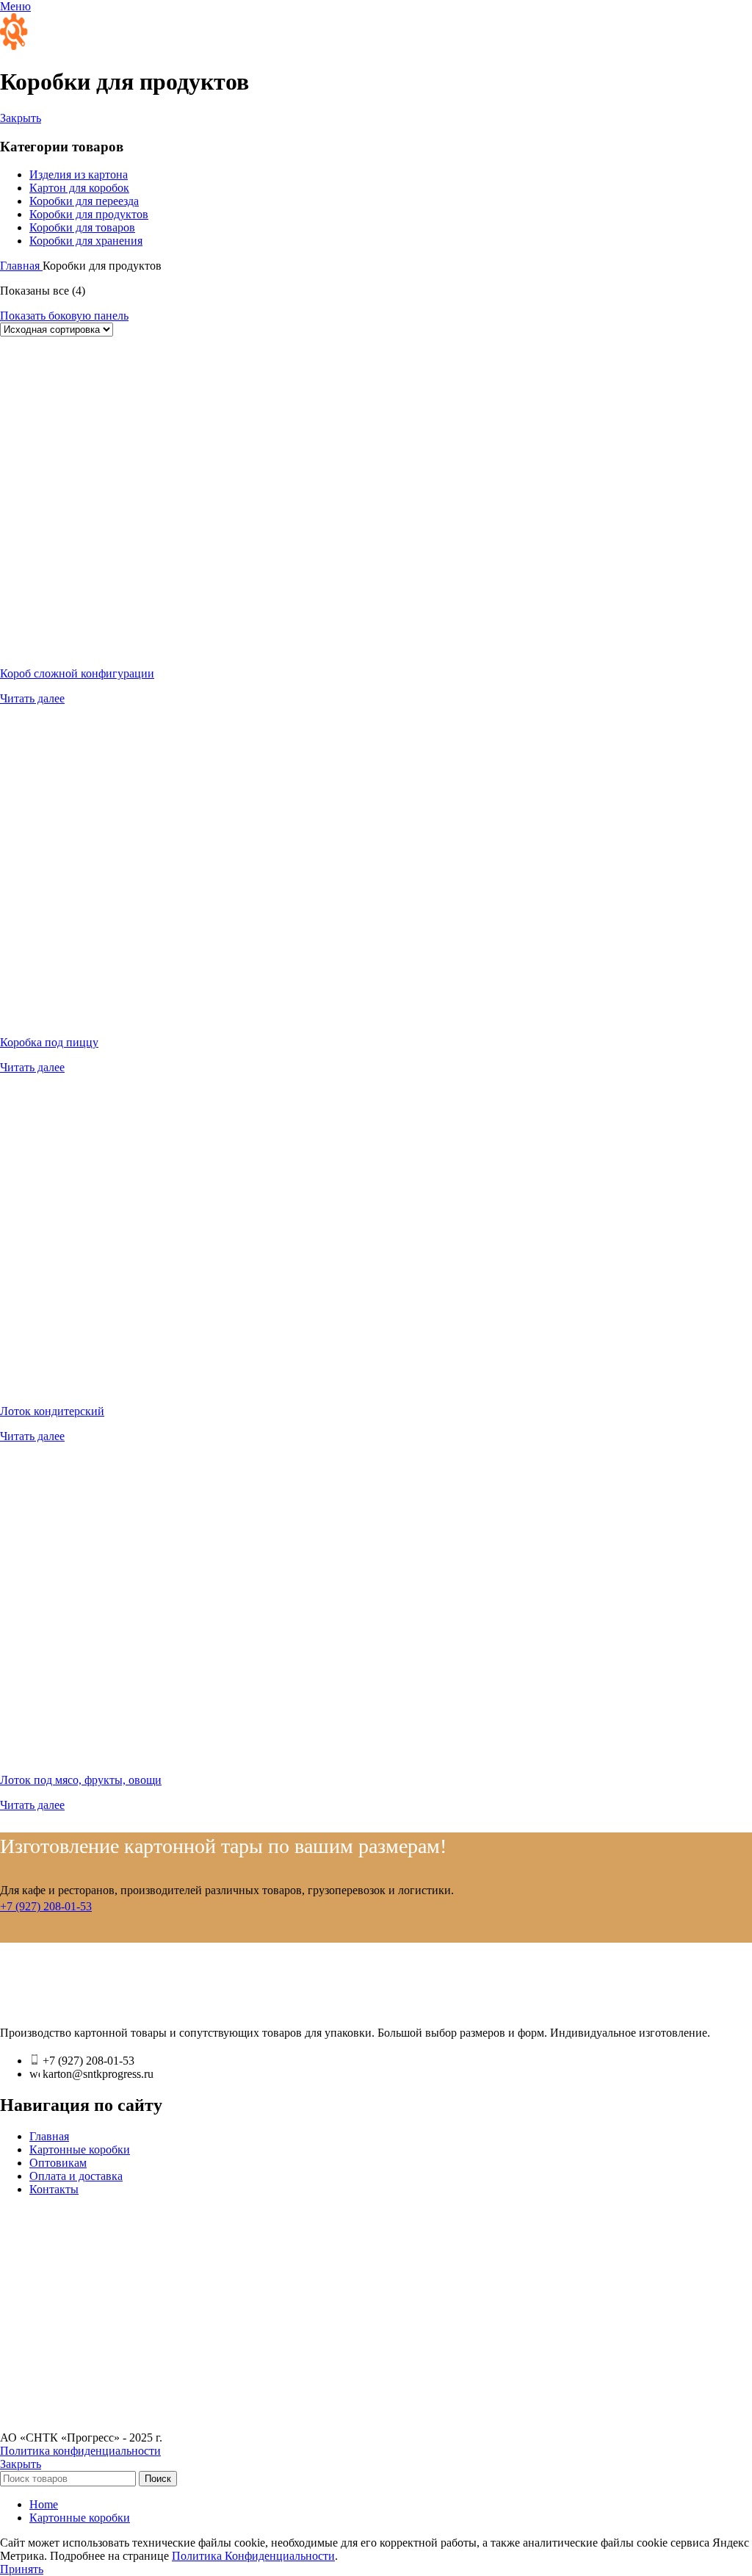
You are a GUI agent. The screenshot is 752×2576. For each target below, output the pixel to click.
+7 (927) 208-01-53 (46, 1906)
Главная (21, 266)
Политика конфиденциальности (80, 2451)
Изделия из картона (79, 175)
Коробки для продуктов (89, 214)
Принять (22, 2569)
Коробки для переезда (84, 201)
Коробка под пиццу (49, 1042)
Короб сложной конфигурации (77, 673)
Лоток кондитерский (52, 1411)
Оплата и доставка (76, 2176)
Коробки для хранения (86, 241)
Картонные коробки (80, 2149)
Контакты (54, 2189)
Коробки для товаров (82, 227)
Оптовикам (58, 2163)
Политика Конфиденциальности (253, 2556)
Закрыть (21, 118)
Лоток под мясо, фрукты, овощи (81, 1780)
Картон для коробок (79, 188)
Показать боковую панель (64, 316)
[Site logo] (66, 46)
